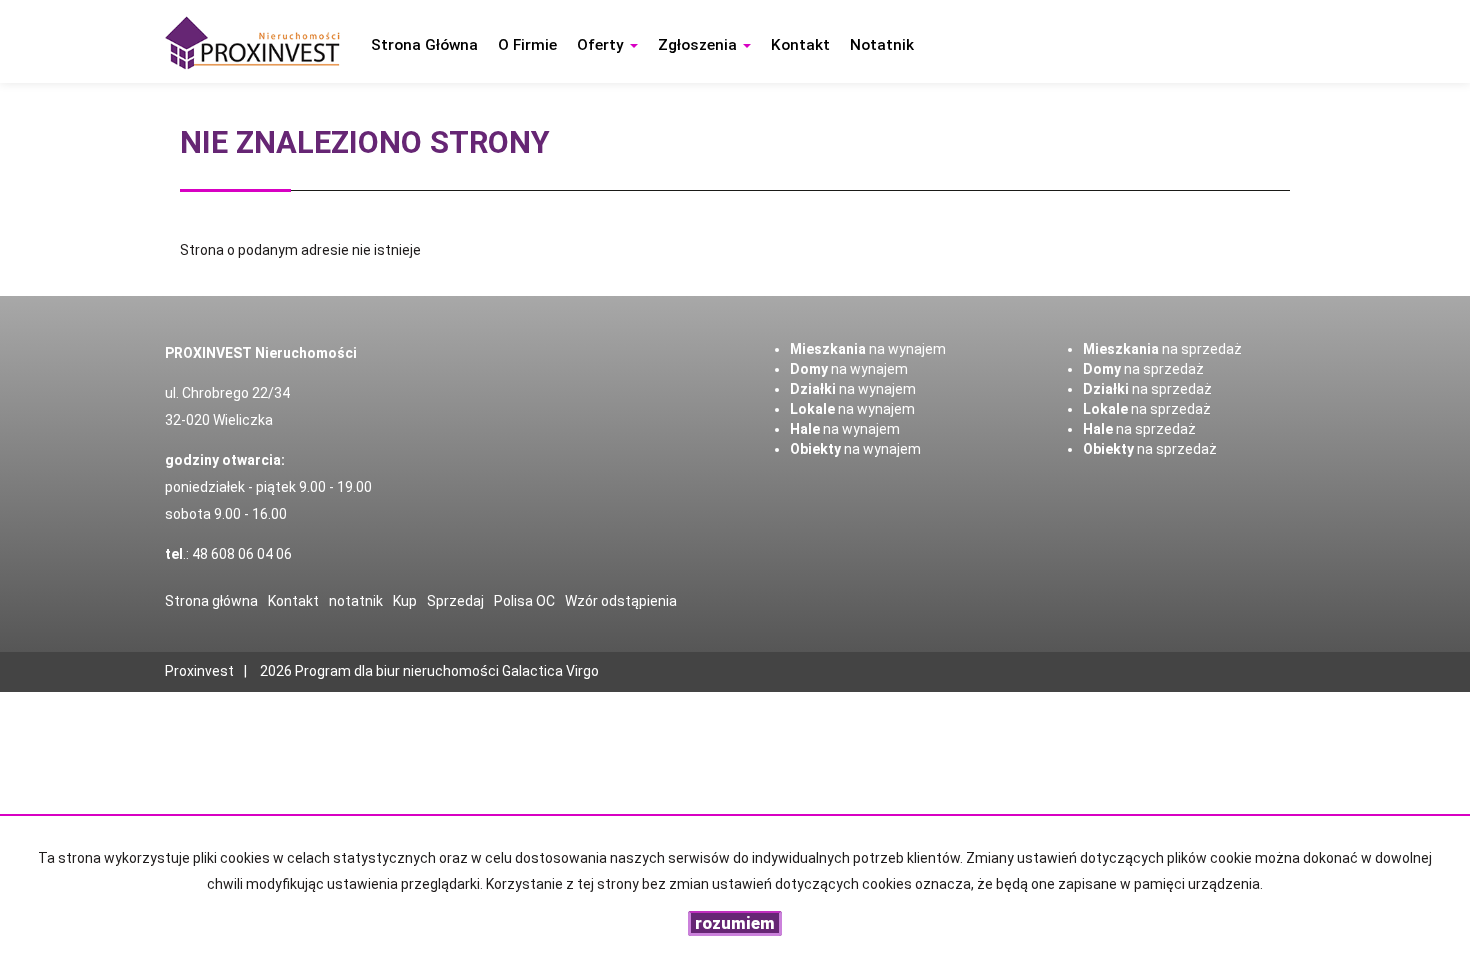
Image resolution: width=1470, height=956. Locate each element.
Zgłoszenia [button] (699, 45)
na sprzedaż (1162, 349)
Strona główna (424, 45)
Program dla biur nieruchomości (398, 671)
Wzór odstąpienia (621, 601)
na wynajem (868, 349)
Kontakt (800, 45)
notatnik (882, 45)
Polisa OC (524, 601)
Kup (405, 601)
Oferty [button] (602, 45)
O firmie (527, 45)
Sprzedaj (455, 601)
